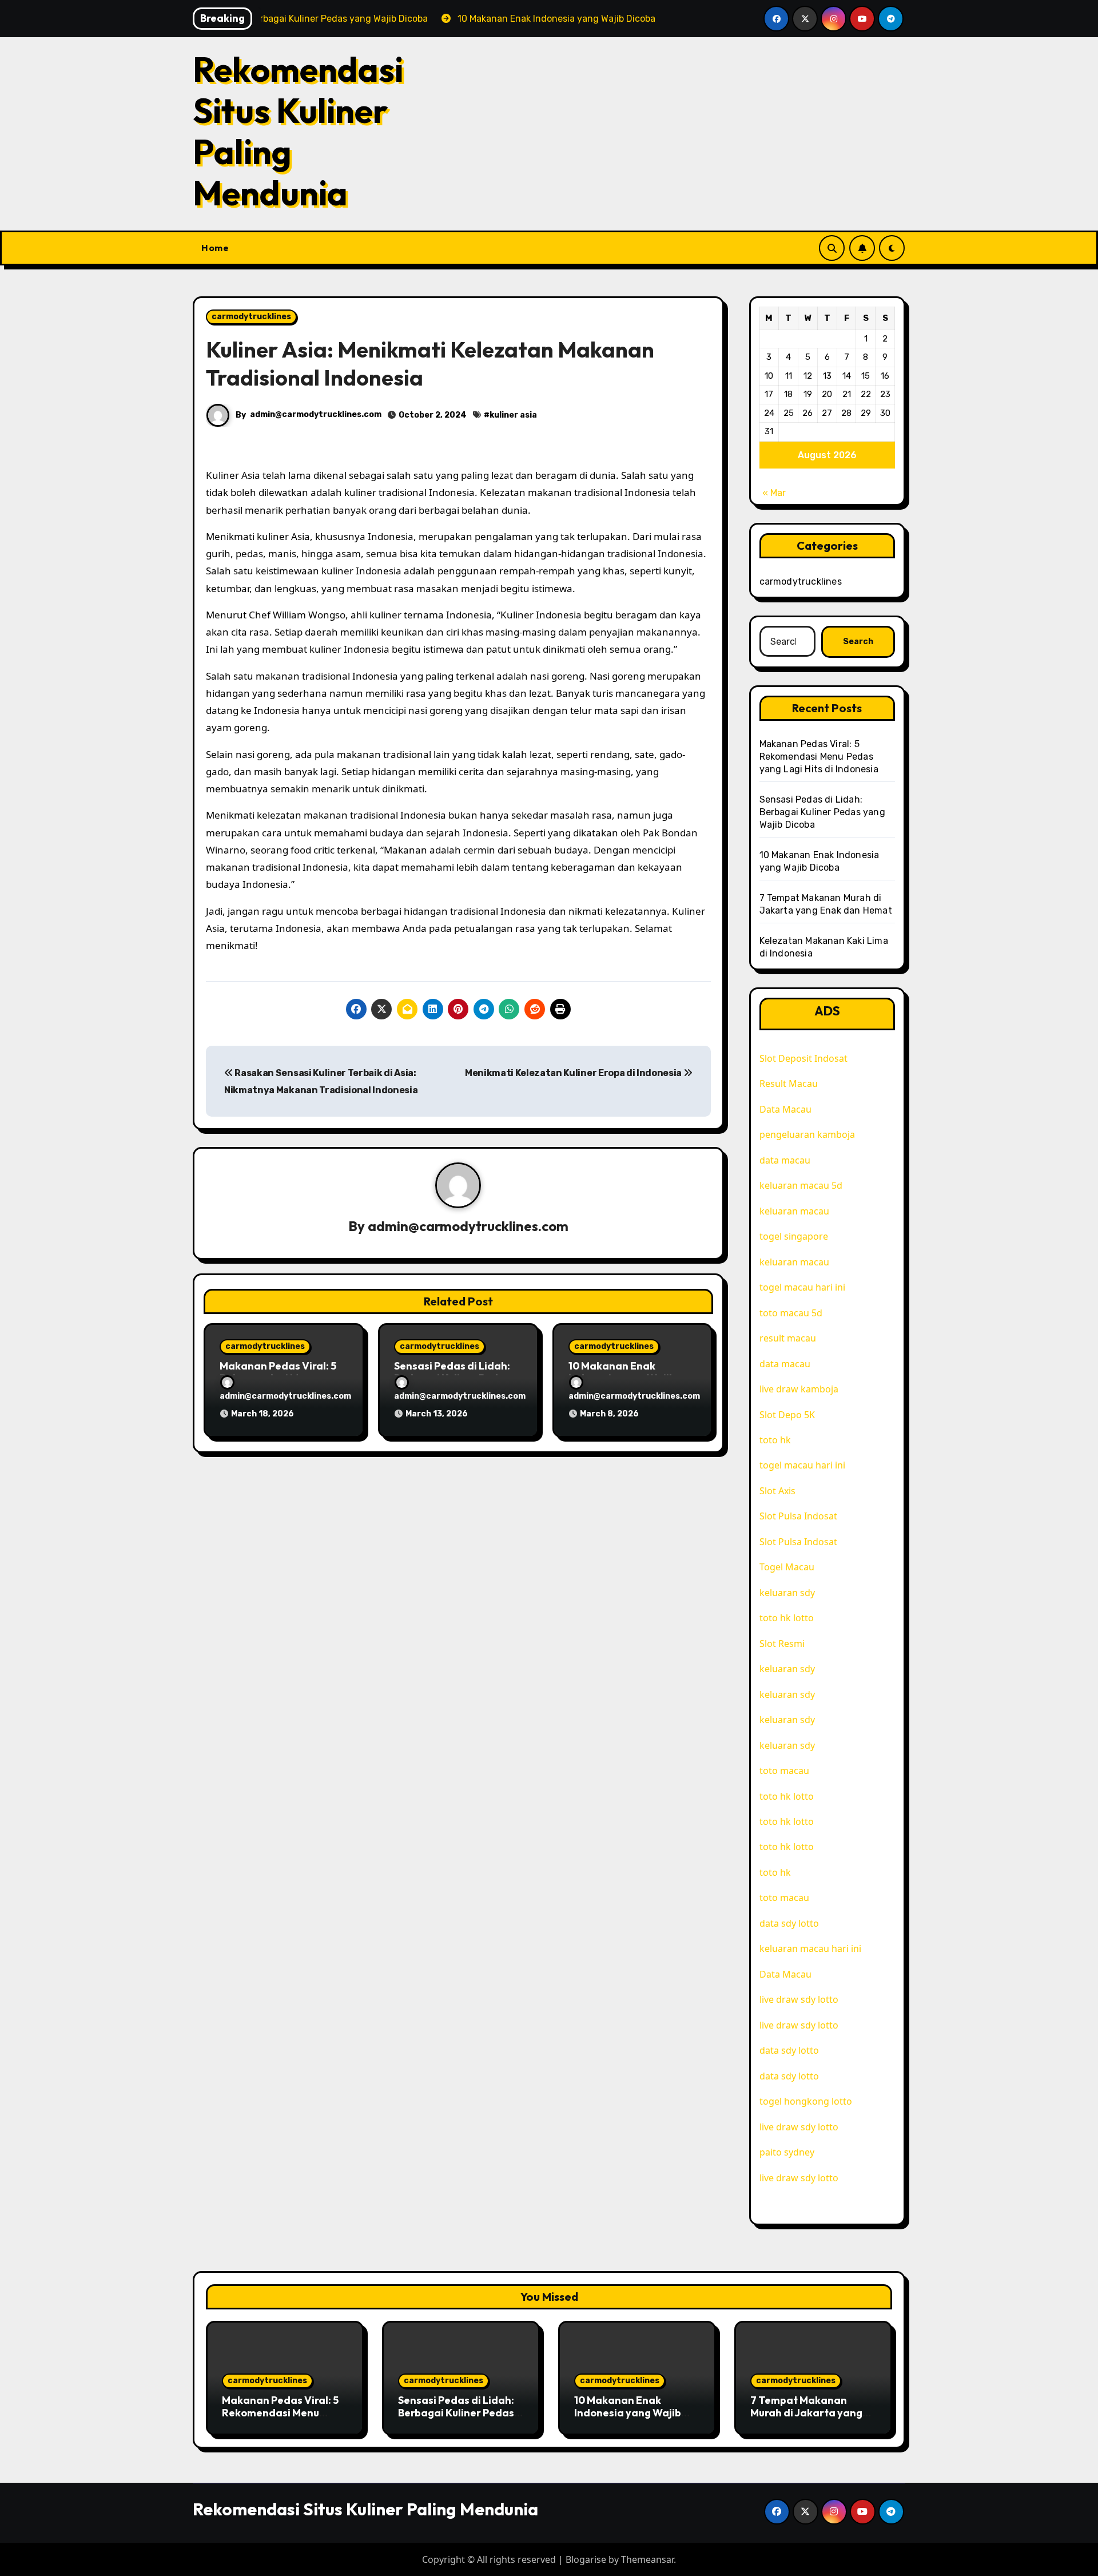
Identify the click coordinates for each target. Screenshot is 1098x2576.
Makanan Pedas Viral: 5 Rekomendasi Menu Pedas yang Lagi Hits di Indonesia (819, 757)
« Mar (774, 493)
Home (215, 248)
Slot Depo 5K (787, 1415)
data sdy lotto (789, 2076)
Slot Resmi (782, 1644)
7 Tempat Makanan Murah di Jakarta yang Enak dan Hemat (806, 2412)
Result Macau (789, 1083)
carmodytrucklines (251, 317)
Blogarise (586, 2559)
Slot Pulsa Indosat (798, 1516)
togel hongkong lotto (806, 2101)
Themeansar (647, 2559)
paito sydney (787, 2152)
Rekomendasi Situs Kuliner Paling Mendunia (298, 131)
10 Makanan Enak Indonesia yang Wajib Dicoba (628, 2412)
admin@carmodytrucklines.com (316, 414)
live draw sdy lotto (799, 1999)
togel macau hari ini (802, 1287)
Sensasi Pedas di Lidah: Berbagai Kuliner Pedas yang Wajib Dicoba (822, 812)
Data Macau (785, 1109)
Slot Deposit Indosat (803, 1058)
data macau (785, 1160)
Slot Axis (777, 1491)
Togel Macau (787, 1567)
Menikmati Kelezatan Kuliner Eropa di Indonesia (574, 1073)
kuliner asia (513, 415)
